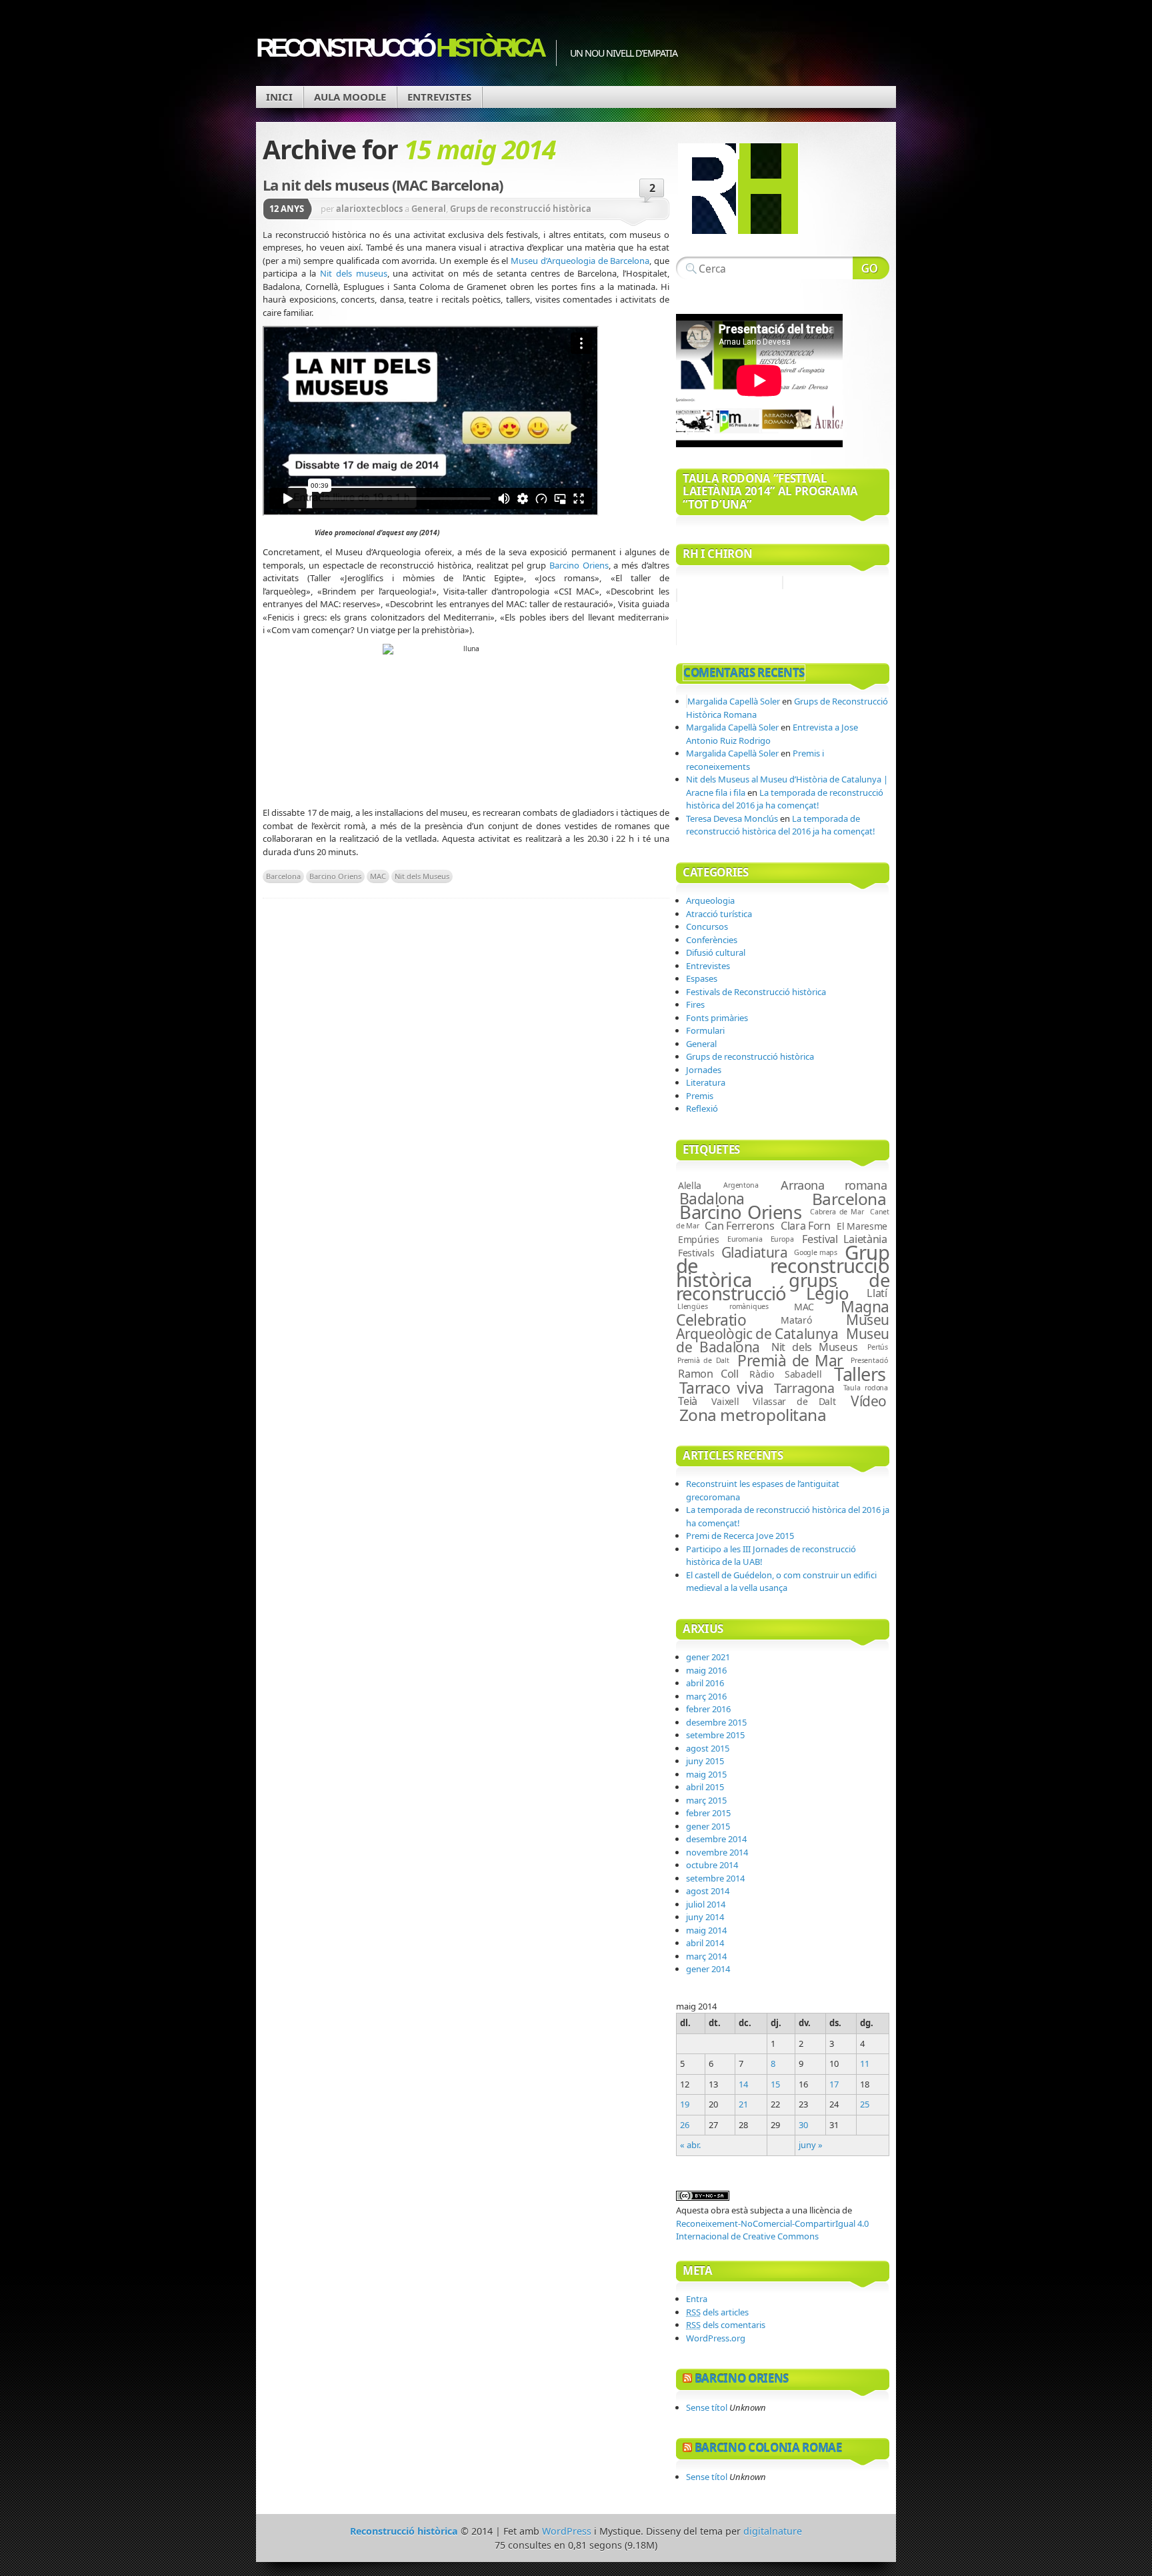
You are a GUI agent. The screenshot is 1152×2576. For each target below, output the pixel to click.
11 (865, 2063)
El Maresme (862, 1226)
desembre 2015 (716, 1722)
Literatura (706, 1082)
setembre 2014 (715, 1878)
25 (865, 2104)
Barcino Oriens (579, 565)
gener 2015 (708, 1826)
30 (803, 2125)
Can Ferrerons (739, 1226)
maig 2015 (706, 1774)
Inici (279, 97)
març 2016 (706, 1696)
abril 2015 (705, 1787)
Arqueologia (710, 900)
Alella (690, 1185)
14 (743, 2084)
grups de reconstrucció (783, 1287)
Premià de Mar (790, 1361)
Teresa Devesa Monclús (732, 818)
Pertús (878, 1347)
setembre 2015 (715, 1735)
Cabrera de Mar (837, 1212)
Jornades (704, 1070)
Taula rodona (866, 1388)
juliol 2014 (706, 1904)
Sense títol (707, 2407)
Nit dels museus (353, 273)
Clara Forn (806, 1226)
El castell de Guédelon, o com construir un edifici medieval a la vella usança (781, 1582)
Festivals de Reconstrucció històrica (756, 992)
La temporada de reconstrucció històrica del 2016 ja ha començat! (785, 799)
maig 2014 (706, 1930)
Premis (700, 1096)
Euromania (745, 1239)
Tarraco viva (722, 1388)
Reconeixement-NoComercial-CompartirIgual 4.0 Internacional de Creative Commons (772, 2230)
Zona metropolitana (753, 1415)
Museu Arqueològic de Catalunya (783, 1326)
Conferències (712, 940)
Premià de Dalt (703, 1360)
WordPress (567, 2531)
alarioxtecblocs (369, 209)
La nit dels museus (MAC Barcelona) (383, 185)
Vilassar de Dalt (794, 1401)
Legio (828, 1293)
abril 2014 (705, 1943)
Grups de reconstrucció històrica (521, 209)
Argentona (741, 1185)
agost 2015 (708, 1748)
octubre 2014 (712, 1865)
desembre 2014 (716, 1839)
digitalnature (773, 2531)
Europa (782, 1239)
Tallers (860, 1374)
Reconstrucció (399, 48)
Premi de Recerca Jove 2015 (740, 1536)
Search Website (871, 268)
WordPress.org (716, 2338)
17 (834, 2084)
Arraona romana (834, 1185)
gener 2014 (708, 1969)
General (429, 209)
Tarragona (804, 1388)
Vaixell (725, 1401)
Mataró (796, 1320)
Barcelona (283, 876)
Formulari (705, 1030)
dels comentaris (726, 2325)
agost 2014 (708, 1891)
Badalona (712, 1199)
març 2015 (706, 1800)
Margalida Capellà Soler (734, 701)
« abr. (690, 2145)
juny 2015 (705, 1761)
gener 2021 (708, 1657)
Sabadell (803, 1374)
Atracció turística (719, 914)
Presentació (869, 1360)
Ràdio (762, 1374)
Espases (702, 978)
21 (743, 2104)
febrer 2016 (708, 1709)
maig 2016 (706, 1670)
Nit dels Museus (422, 876)
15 (775, 2084)
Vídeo (869, 1401)
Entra (697, 2299)
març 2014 (706, 1956)
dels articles (717, 2312)
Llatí (877, 1293)
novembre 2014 (717, 1852)
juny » (811, 2145)
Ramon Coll (708, 1374)
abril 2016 (705, 1683)
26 (685, 2125)
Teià (688, 1401)
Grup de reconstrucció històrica (783, 1266)
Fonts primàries (717, 1018)
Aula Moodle (350, 97)
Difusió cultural (716, 952)
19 (685, 2104)
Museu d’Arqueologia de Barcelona (580, 261)
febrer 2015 (708, 1813)
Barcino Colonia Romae (768, 2448)
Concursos (707, 926)
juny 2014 (705, 1917)
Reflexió (702, 1108)
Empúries (699, 1239)
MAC (378, 876)
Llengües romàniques (723, 1306)
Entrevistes (439, 97)
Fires (695, 1004)
